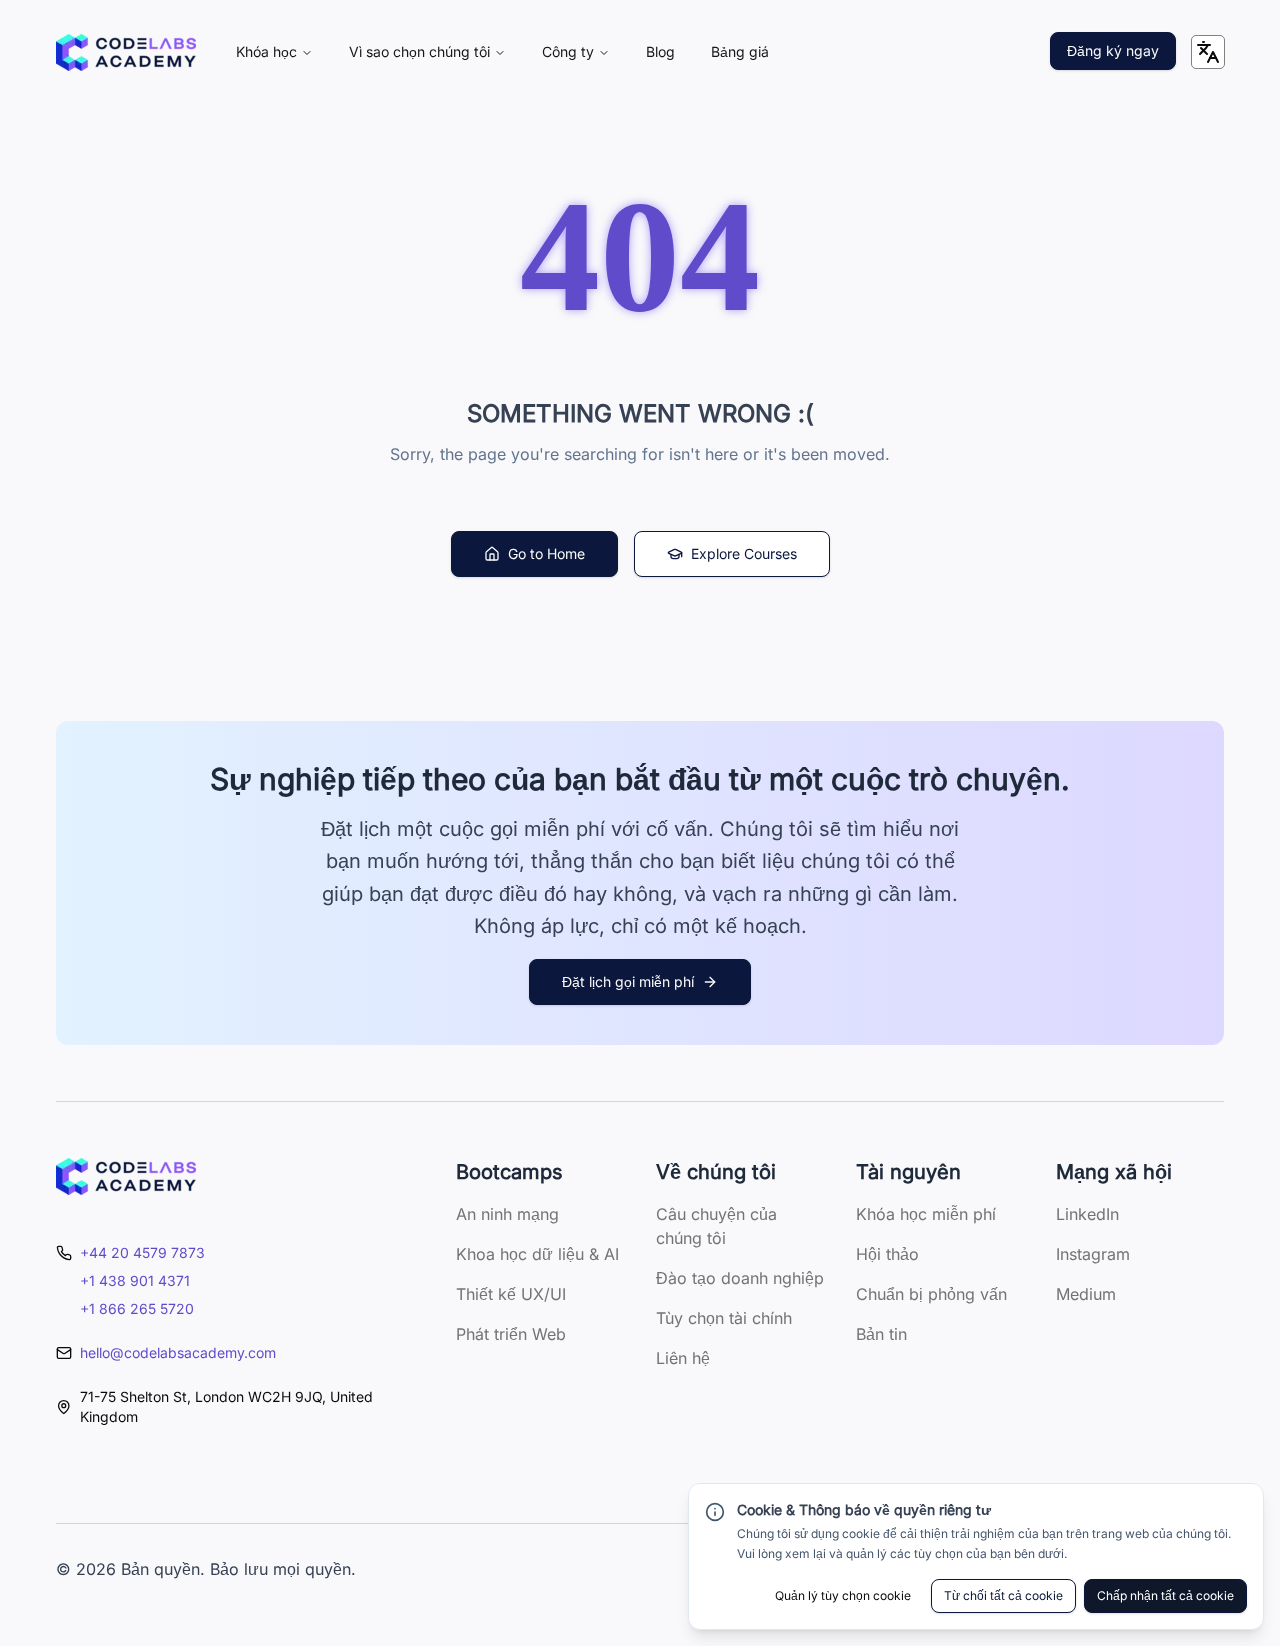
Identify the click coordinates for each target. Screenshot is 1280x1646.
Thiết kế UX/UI (511, 1294)
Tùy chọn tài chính (724, 1318)
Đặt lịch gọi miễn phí (628, 981)
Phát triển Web (511, 1334)
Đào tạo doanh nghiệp (740, 1278)
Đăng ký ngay (1113, 50)
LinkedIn (1087, 1214)
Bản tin (881, 1334)
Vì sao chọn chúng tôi (419, 51)
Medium (1086, 1294)
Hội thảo (887, 1254)
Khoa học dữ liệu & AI (537, 1254)
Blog (660, 51)
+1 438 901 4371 (135, 1280)
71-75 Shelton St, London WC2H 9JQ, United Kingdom (226, 1406)
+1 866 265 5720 (137, 1308)
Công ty (568, 51)
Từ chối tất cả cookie (1003, 1595)
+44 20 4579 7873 (142, 1252)
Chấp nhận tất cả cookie (1165, 1595)
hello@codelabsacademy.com (178, 1352)
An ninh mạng (507, 1214)
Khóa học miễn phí (926, 1214)
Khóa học (266, 51)
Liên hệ (683, 1358)
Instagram (1093, 1254)
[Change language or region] (1208, 52)
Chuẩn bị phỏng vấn (931, 1294)
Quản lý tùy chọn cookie (843, 1595)
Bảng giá (740, 51)
